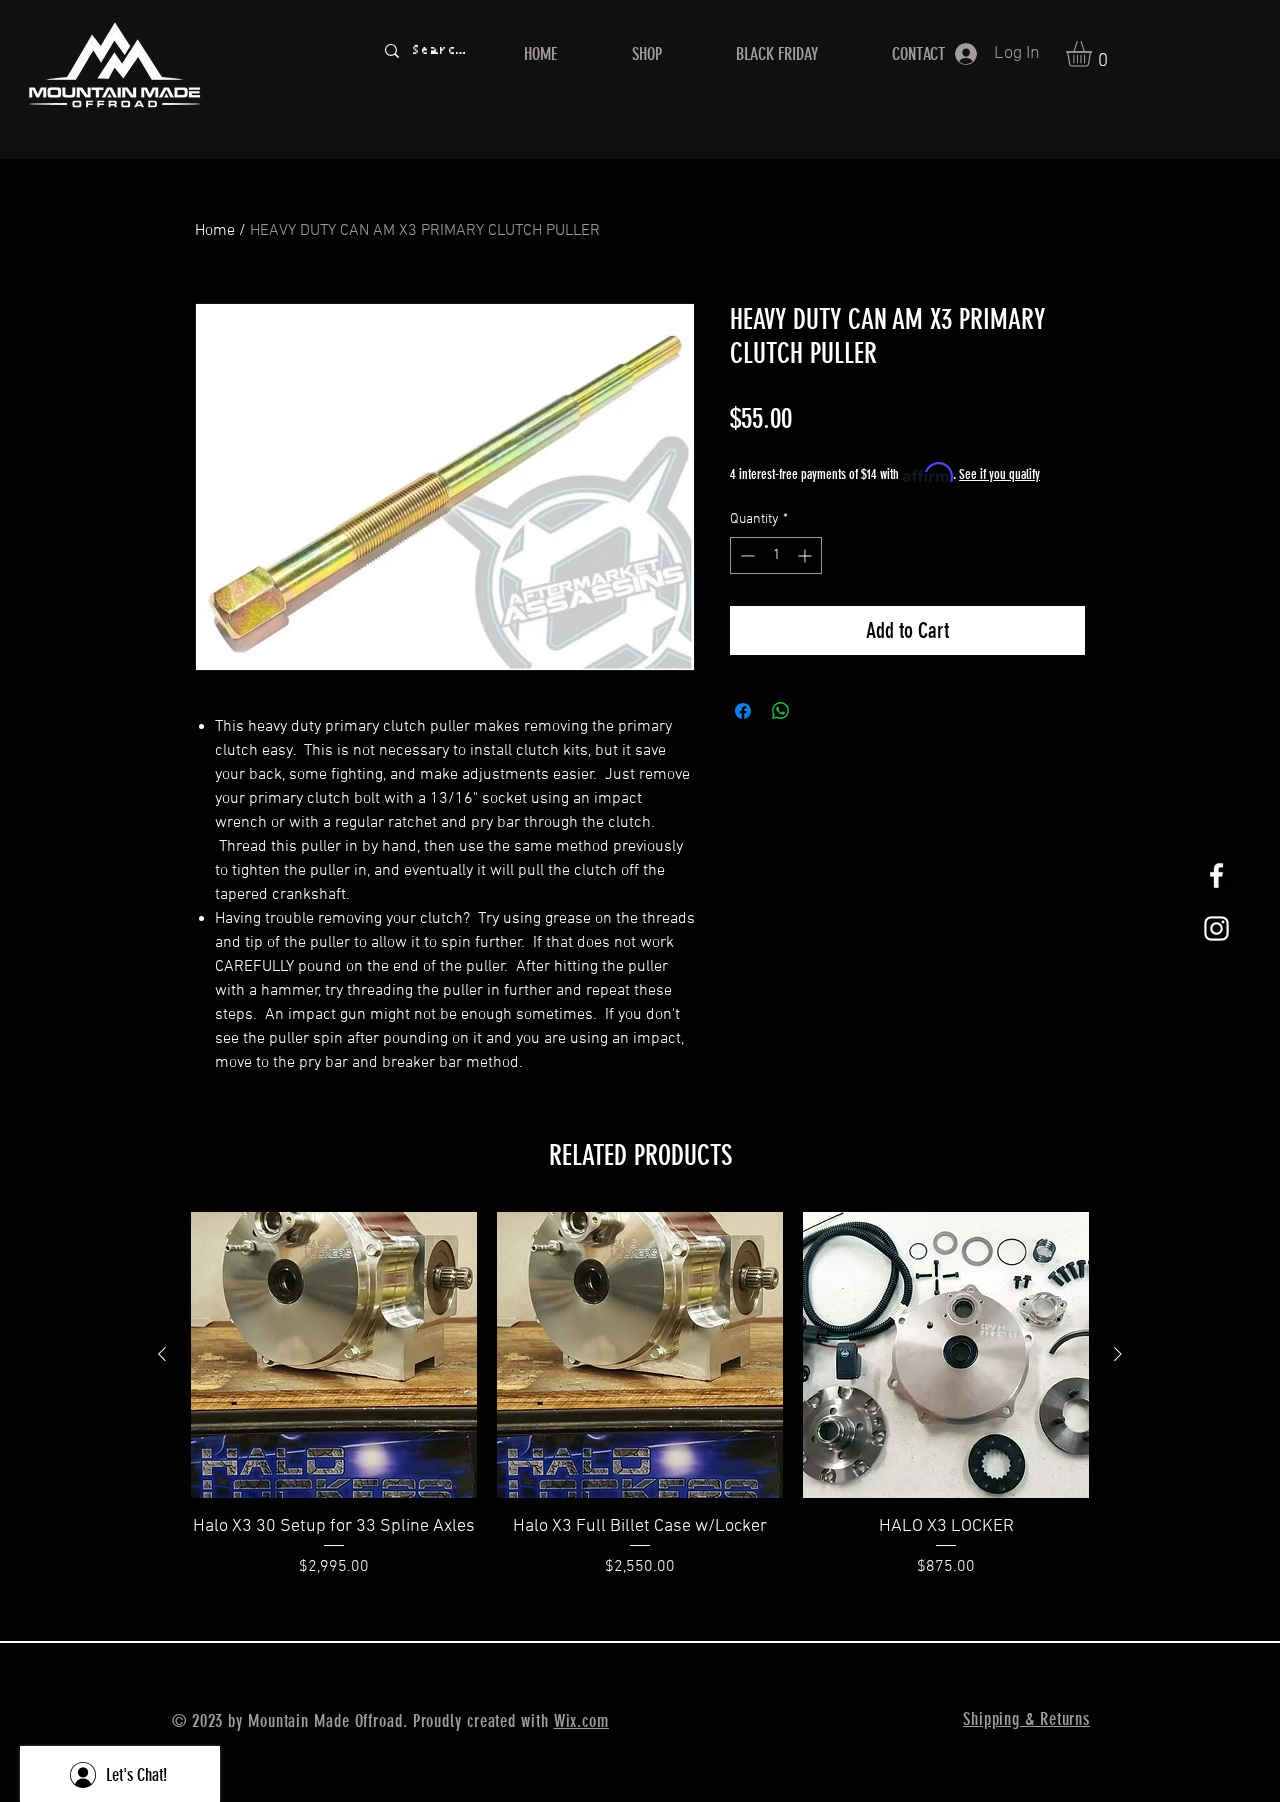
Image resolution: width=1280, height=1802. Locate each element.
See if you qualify (999, 474)
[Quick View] (334, 1355)
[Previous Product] (162, 1354)
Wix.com (581, 1721)
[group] (640, 1408)
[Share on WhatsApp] (781, 711)
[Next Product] (1118, 1354)
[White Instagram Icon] (1216, 928)
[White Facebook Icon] (1216, 875)
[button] (1094, 54)
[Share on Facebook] (743, 711)
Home (215, 231)
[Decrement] (745, 555)
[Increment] (806, 555)
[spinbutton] (776, 555)
